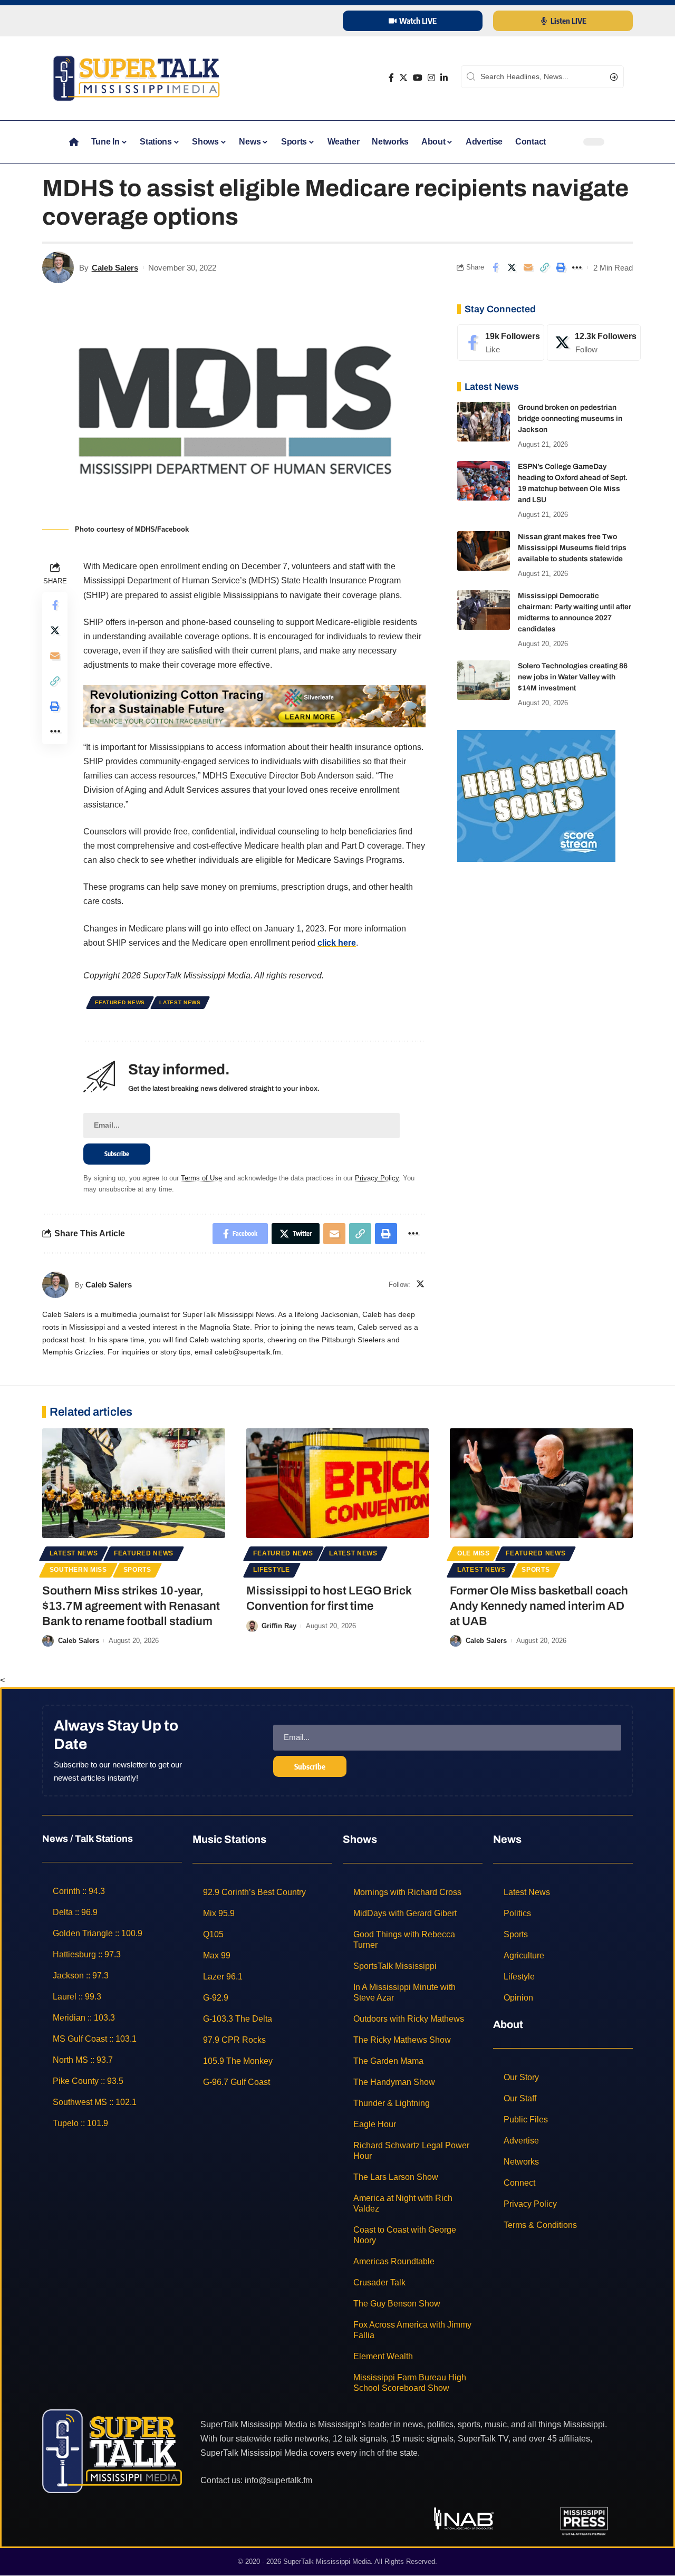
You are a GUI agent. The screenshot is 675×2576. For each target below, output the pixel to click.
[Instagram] (431, 78)
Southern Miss (78, 1570)
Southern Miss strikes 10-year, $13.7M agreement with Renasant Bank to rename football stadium (131, 1606)
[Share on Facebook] (495, 267)
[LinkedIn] (444, 78)
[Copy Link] (544, 267)
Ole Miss (474, 1553)
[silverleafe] (254, 705)
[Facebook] (391, 78)
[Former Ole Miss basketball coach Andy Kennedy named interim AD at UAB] (541, 1483)
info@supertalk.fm (278, 2480)
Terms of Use (201, 1178)
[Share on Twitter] (512, 267)
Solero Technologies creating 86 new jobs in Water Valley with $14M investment (573, 677)
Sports (137, 1570)
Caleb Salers (115, 268)
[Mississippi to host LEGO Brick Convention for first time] (338, 1483)
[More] (577, 267)
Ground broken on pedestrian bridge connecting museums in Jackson (570, 419)
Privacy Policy (377, 1178)
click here (337, 943)
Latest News (180, 1002)
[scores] (536, 795)
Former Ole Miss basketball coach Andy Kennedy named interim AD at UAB (539, 1606)
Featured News (120, 1002)
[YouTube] (418, 78)
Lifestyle (271, 1570)
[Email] (528, 267)
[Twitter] (403, 78)
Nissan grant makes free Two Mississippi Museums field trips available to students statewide (572, 548)
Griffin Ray (279, 1626)
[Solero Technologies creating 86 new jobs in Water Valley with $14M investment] (484, 680)
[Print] (561, 267)
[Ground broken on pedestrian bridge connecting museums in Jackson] (484, 422)
